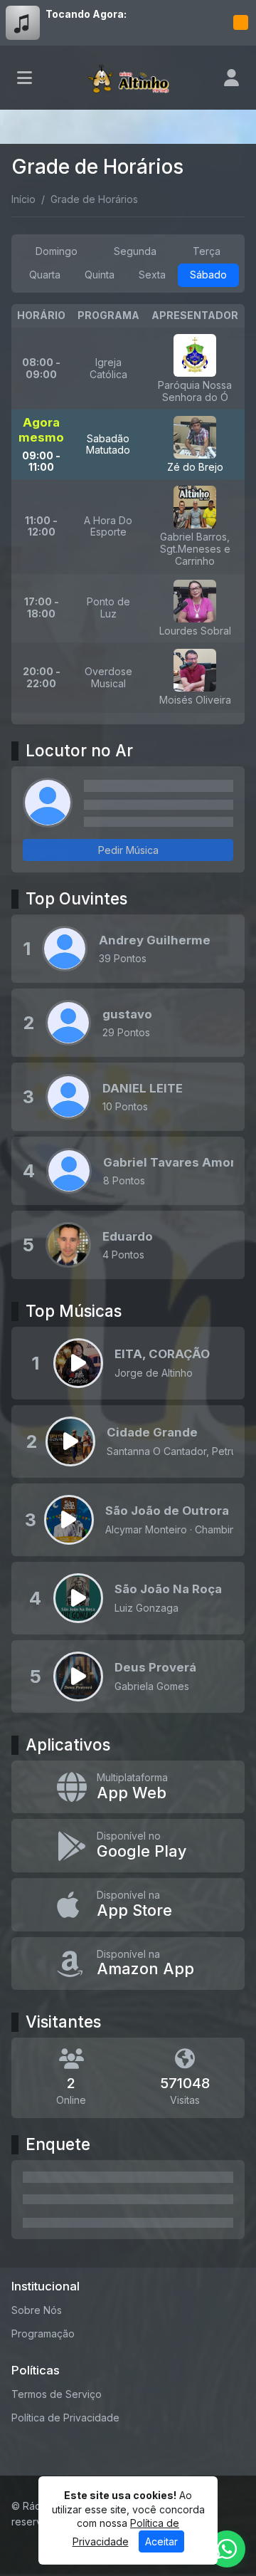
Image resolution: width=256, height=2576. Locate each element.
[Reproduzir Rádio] (240, 23)
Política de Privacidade (65, 2418)
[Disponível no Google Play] (128, 1846)
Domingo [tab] (57, 251)
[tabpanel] (128, 514)
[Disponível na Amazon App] (128, 1964)
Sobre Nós (37, 2310)
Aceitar (161, 2541)
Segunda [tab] (135, 251)
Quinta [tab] (100, 275)
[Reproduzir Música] (78, 1363)
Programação (43, 2333)
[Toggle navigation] (25, 78)
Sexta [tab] (152, 275)
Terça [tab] (207, 251)
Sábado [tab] (208, 275)
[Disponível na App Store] (128, 1905)
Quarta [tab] (45, 275)
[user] (231, 78)
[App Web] (128, 1787)
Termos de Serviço (57, 2394)
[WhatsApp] (227, 2549)
